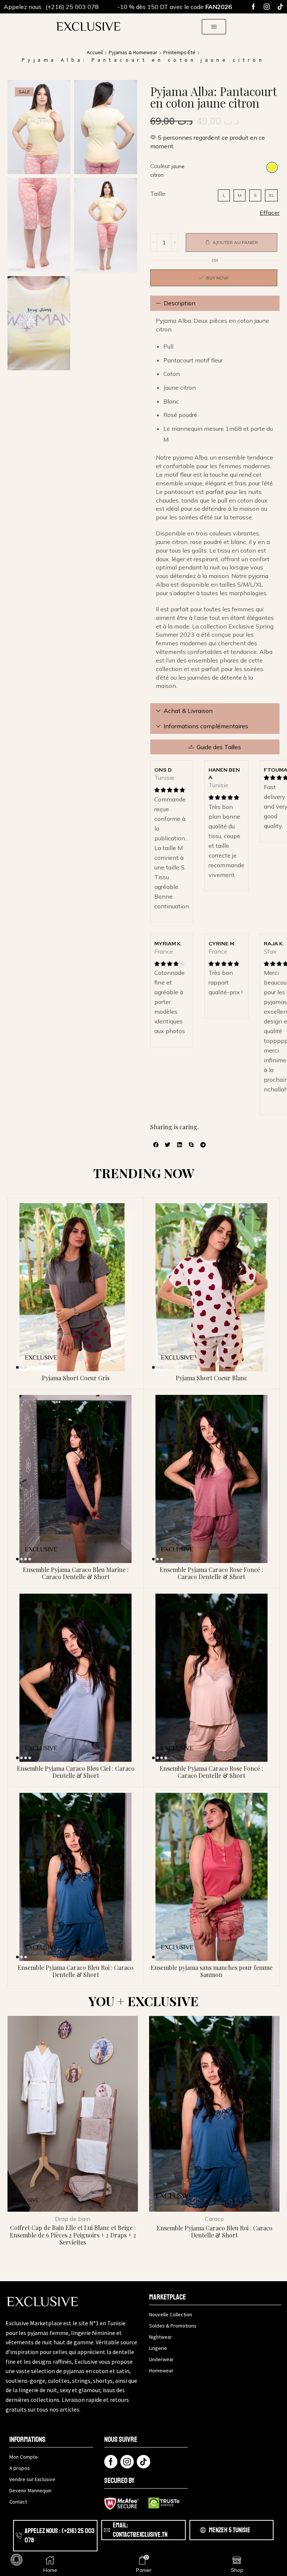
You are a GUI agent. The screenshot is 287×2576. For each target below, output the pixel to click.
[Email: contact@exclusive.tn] (107, 2530)
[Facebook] (253, 7)
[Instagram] (267, 7)
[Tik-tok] (280, 7)
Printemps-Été (179, 52)
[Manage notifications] (16, 2560)
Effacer (270, 213)
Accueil (95, 52)
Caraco (214, 2219)
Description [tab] (180, 303)
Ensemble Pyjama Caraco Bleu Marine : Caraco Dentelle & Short (76, 1573)
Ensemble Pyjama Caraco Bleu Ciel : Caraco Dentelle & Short (76, 1772)
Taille (158, 194)
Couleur (160, 166)
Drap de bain (73, 2219)
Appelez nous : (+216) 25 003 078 (51, 7)
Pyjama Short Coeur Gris (76, 1378)
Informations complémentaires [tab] (206, 726)
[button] (214, 27)
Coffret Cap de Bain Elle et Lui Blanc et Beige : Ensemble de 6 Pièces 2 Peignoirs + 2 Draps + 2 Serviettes (73, 2235)
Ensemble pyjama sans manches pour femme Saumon (212, 1971)
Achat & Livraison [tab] (188, 711)
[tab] (215, 303)
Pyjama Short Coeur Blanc (212, 1378)
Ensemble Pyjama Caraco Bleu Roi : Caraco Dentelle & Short (75, 1971)
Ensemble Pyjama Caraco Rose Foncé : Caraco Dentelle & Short (211, 1573)
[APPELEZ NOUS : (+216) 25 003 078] (19, 2536)
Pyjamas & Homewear (133, 52)
